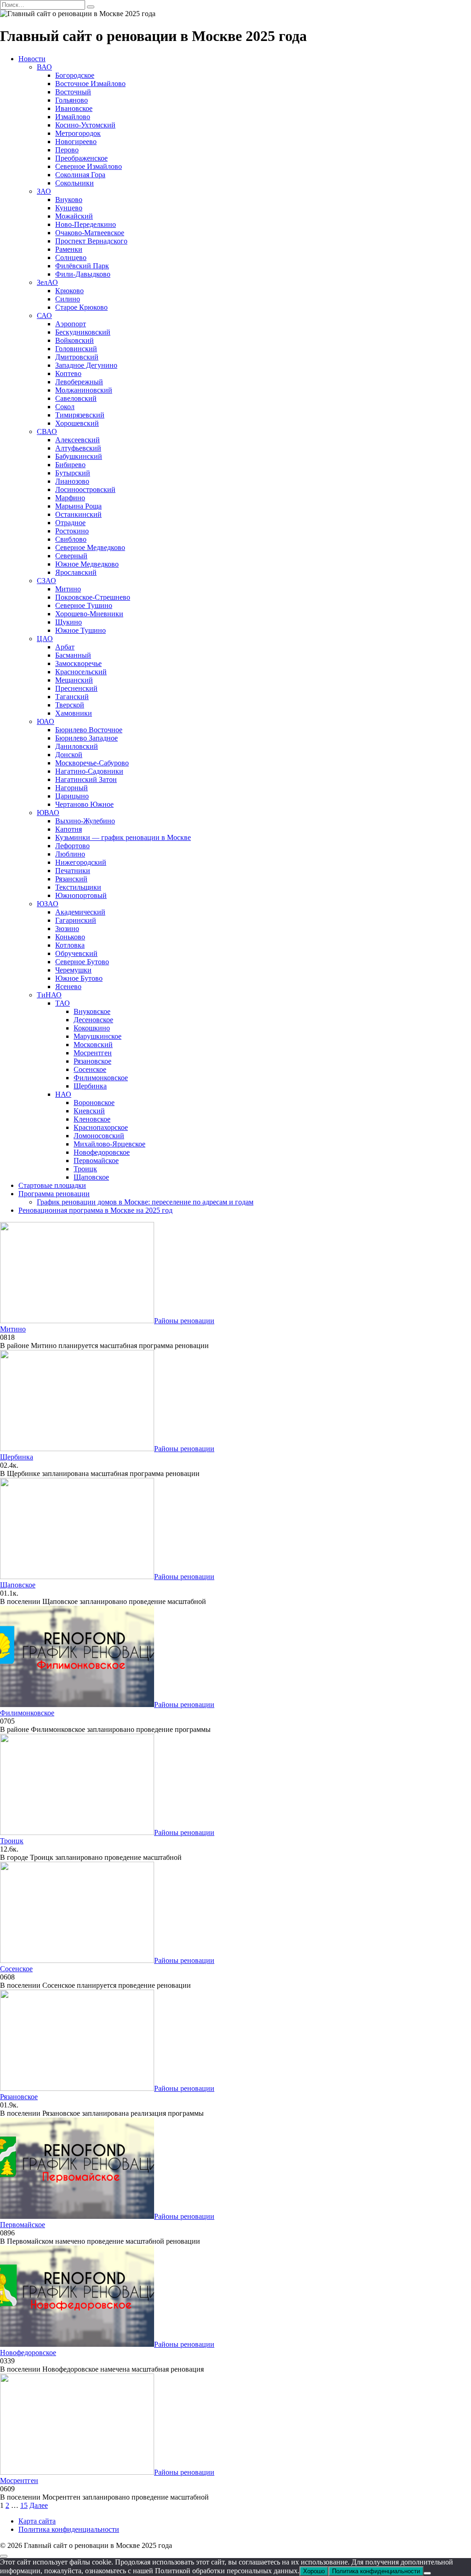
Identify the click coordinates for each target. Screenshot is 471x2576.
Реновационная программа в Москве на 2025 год (95, 1210)
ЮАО (46, 721)
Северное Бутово (82, 962)
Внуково (69, 200)
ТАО (63, 1003)
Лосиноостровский (85, 489)
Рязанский (71, 879)
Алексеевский (78, 440)
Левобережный (79, 382)
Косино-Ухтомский (85, 125)
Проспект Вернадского (91, 241)
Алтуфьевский (78, 448)
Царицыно (72, 796)
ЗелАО (47, 282)
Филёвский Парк (82, 266)
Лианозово (72, 481)
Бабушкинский (79, 456)
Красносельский (81, 672)
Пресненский (76, 688)
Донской (69, 755)
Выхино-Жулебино (85, 821)
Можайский (74, 216)
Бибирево (70, 465)
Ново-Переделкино (86, 224)
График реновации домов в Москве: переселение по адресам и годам (145, 1202)
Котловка (70, 945)
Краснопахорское (101, 1127)
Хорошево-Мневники (89, 614)
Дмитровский (77, 357)
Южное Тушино (80, 630)
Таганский (72, 697)
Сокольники (75, 183)
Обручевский (76, 953)
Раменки (69, 249)
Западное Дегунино (86, 365)
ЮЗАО (48, 904)
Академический (80, 912)
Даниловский (77, 746)
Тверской (70, 705)
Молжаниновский (84, 390)
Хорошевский (77, 423)
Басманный (73, 655)
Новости (32, 59)
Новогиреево (76, 142)
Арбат (65, 647)
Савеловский (76, 398)
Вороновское (94, 1103)
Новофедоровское (102, 1152)
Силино (68, 299)
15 (24, 2505)
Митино (68, 589)
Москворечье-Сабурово (92, 763)
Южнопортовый (81, 895)
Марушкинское (98, 1036)
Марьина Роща (78, 506)
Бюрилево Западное (86, 738)
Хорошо (314, 2571)
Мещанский (74, 680)
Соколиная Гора (80, 175)
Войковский (75, 340)
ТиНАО (49, 995)
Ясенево (68, 987)
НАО (63, 1094)
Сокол (65, 407)
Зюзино (67, 929)
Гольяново (72, 100)
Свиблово (71, 539)
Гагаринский (76, 920)
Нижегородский (81, 862)
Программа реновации (54, 1194)
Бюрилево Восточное (89, 730)
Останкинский (78, 514)
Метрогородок (78, 133)
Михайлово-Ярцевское (109, 1144)
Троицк (85, 1169)
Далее (39, 2505)
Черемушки (73, 970)
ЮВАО (48, 813)
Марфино (70, 498)
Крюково (69, 291)
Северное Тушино (84, 605)
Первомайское (96, 1161)
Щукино (69, 622)
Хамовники (74, 713)
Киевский (89, 1111)
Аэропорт (71, 324)
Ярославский (76, 572)
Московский (93, 1045)
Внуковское (92, 1011)
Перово (67, 150)
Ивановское (74, 108)
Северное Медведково (90, 547)
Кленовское (92, 1119)
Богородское (75, 75)
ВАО (44, 67)
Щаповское (91, 1177)
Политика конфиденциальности (69, 2529)
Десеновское (93, 1020)
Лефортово (72, 846)
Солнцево (71, 258)
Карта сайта (37, 2521)
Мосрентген (93, 1053)
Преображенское (81, 158)
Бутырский (73, 473)
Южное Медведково (87, 564)
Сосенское (90, 1069)
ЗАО (44, 191)
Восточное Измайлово (90, 84)
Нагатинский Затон (86, 779)
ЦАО (45, 639)
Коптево (68, 373)
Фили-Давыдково (83, 274)
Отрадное (70, 523)
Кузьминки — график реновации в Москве (123, 837)
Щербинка (90, 1086)
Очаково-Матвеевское (90, 233)
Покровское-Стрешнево (93, 597)
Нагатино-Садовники (89, 771)
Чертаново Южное (84, 804)
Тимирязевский (80, 415)
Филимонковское (101, 1078)
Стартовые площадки (52, 1185)
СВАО (47, 431)
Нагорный (72, 788)
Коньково (70, 937)
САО (44, 315)
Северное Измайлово (89, 166)
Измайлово (73, 117)
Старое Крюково (81, 307)
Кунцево (69, 208)
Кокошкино (92, 1028)
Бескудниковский (83, 332)
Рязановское (92, 1061)
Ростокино (72, 531)
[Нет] (427, 2573)
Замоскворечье (78, 663)
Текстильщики (78, 887)
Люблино (70, 854)
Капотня (69, 829)
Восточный (73, 92)
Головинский (76, 349)
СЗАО (46, 581)
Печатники (73, 871)
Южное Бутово (79, 978)
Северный (71, 556)
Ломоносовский (99, 1136)
